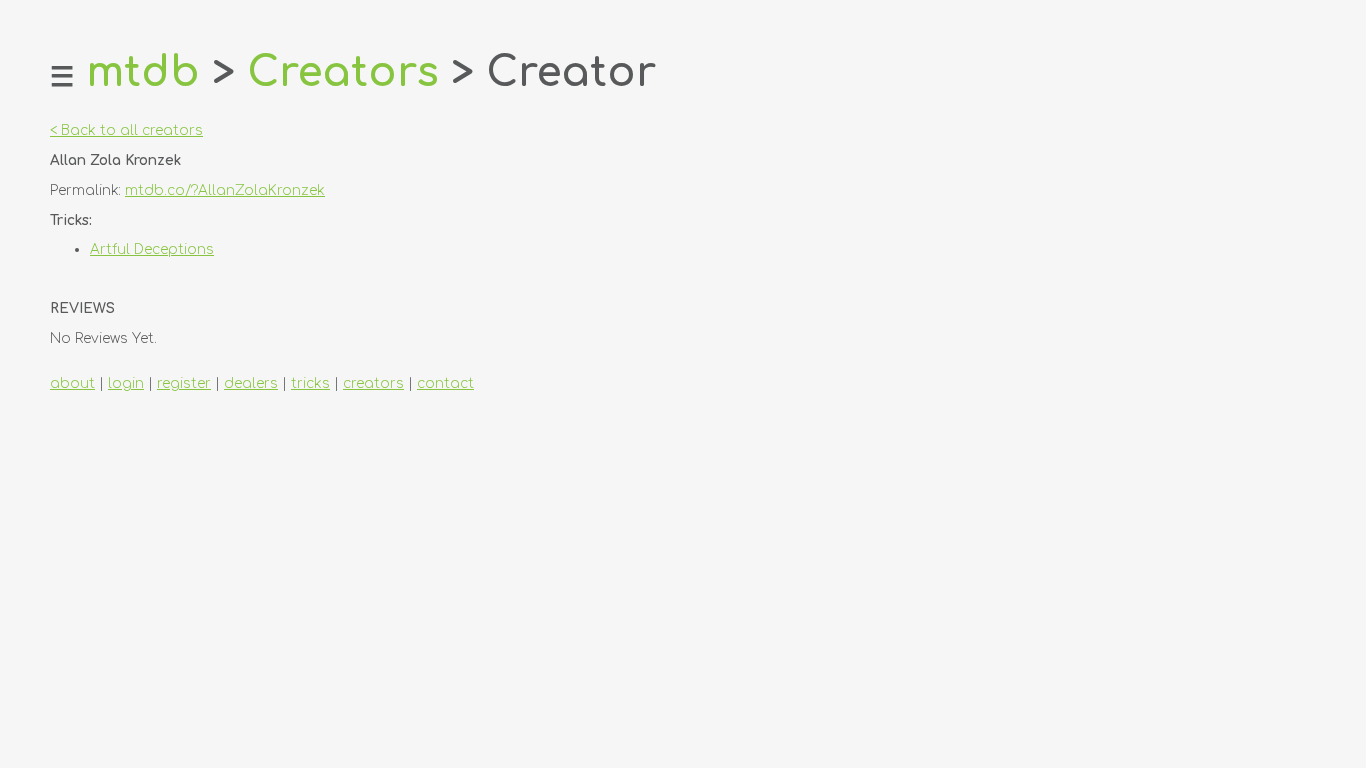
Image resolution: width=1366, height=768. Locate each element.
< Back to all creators (126, 130)
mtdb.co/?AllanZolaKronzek (225, 190)
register (184, 383)
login (126, 383)
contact (445, 383)
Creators (343, 73)
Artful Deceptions (152, 249)
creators (373, 383)
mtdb (143, 73)
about (72, 383)
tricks (310, 383)
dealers (251, 383)
